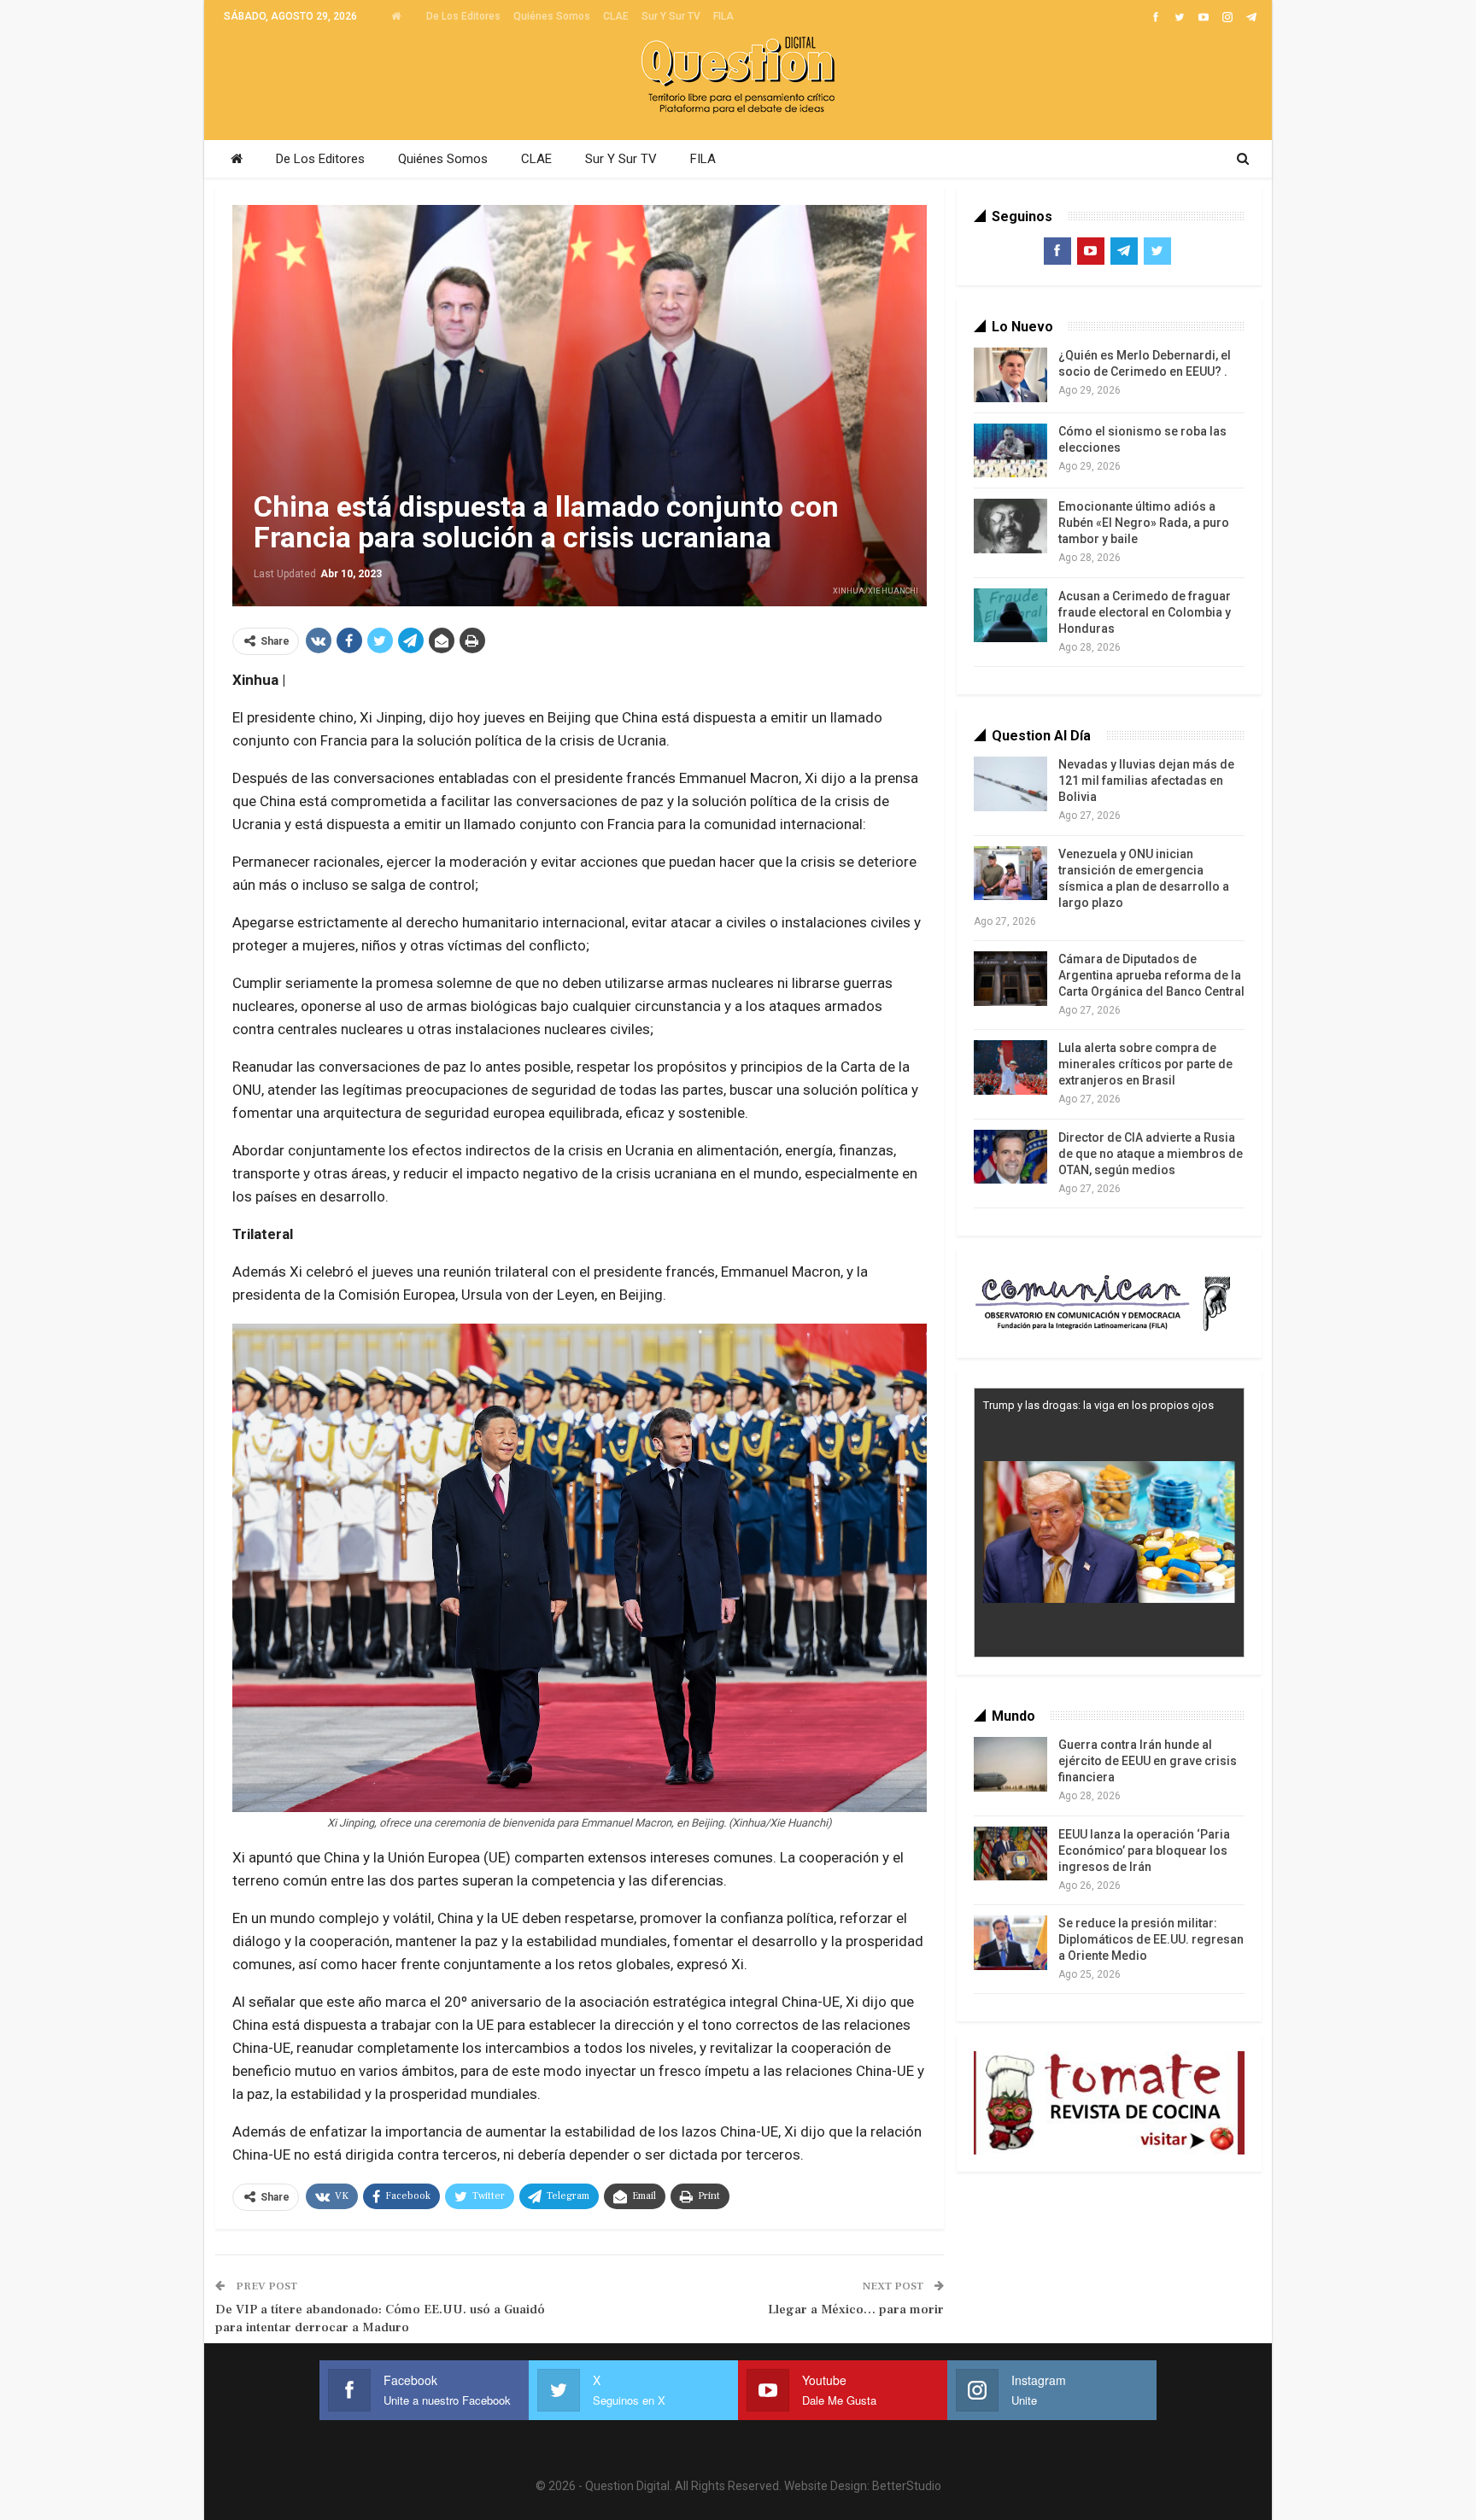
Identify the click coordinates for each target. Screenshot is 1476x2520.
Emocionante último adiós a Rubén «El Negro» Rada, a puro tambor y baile (1144, 523)
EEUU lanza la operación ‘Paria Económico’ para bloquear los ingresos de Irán (1144, 1851)
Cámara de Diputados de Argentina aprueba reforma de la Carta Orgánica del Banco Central (1151, 975)
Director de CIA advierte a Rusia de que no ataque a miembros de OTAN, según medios (1151, 1154)
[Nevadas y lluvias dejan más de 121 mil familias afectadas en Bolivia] (1010, 784)
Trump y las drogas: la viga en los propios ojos (1098, 1405)
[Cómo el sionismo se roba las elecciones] (1010, 451)
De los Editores (463, 16)
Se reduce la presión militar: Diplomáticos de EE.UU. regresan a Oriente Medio (1151, 1939)
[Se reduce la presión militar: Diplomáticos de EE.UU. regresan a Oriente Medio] (1010, 1943)
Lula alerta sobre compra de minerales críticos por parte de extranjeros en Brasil (1145, 1064)
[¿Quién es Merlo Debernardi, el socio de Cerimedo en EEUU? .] (1010, 375)
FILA (723, 16)
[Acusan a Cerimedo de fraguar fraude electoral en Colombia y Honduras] (1010, 616)
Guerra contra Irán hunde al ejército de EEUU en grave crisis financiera (1148, 1761)
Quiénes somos (552, 16)
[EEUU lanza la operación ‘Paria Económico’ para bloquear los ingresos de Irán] (1010, 1854)
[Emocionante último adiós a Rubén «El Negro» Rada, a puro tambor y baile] (1010, 526)
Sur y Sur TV (671, 16)
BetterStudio (907, 2486)
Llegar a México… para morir (856, 2310)
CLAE (616, 16)
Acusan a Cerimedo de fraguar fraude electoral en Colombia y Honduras (1145, 612)
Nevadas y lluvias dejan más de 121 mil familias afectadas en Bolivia (1146, 781)
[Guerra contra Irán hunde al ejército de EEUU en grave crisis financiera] (1010, 1764)
